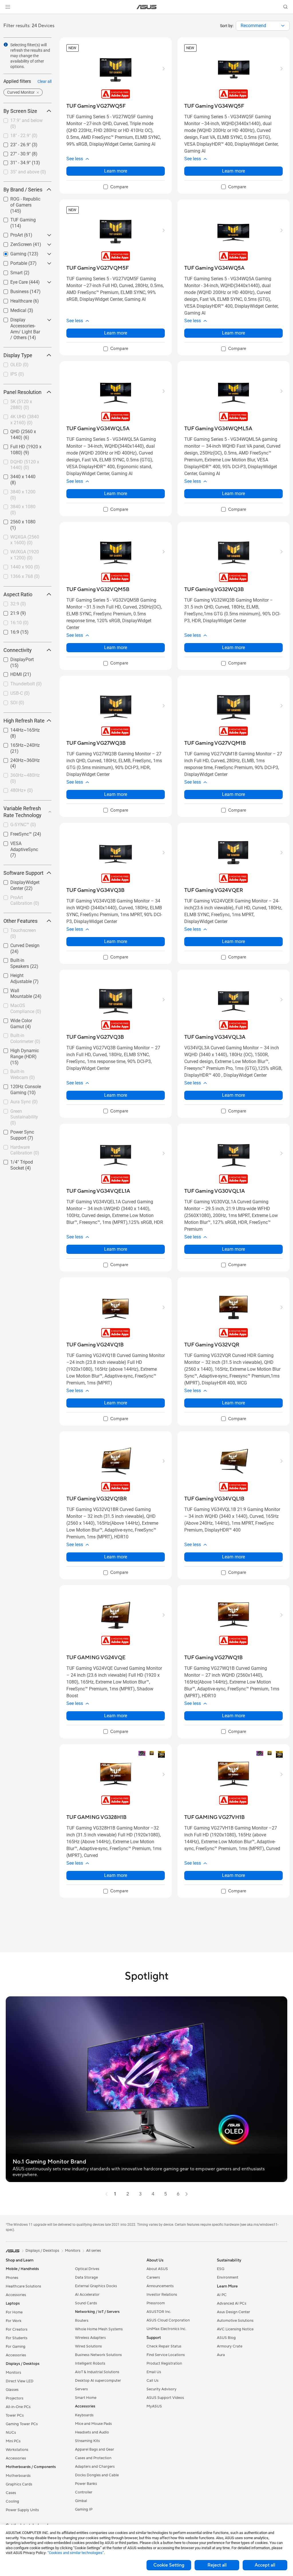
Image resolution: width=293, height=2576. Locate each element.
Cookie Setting (169, 2565)
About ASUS (157, 2269)
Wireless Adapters (90, 2338)
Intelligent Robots (90, 2363)
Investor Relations (162, 2295)
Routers (82, 2321)
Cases (11, 2493)
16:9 (8, 631)
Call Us (153, 2381)
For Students (17, 2338)
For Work (14, 2321)
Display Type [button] (18, 355)
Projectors (15, 2398)
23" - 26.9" (14, 143)
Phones (12, 2278)
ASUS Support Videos (165, 2398)
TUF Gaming (16, 218)
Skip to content (7, 18)
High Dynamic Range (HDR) (25, 1051)
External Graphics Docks (96, 2286)
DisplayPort (15, 658)
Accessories (16, 2295)
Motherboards (18, 2476)
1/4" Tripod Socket (22, 1161)
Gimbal (81, 2501)
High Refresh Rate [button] (24, 721)
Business (13, 290)
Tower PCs (15, 2415)
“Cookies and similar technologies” (76, 2553)
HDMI (9, 673)
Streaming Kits (87, 2441)
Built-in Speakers (20, 959)
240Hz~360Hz (18, 759)
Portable (12, 262)
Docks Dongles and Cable (97, 2475)
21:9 (8, 612)
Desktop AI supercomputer (98, 2381)
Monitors (13, 2373)
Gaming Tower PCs (22, 2424)
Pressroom (156, 2303)
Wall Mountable (19, 989)
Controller (84, 2492)
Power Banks (86, 2484)
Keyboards (84, 2415)
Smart (10, 271)
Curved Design (18, 944)
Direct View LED (20, 2381)
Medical (11, 309)
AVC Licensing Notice (235, 2329)
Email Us (154, 2372)
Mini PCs (13, 2441)
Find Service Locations (166, 2355)
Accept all (265, 2565)
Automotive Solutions (235, 2321)
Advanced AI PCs (232, 2303)
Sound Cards (86, 2303)
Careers (153, 2277)
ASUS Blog (226, 2338)
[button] (8, 7)
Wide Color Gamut (22, 1019)
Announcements (160, 2286)
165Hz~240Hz (18, 744)
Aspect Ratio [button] (18, 594)
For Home (14, 2312)
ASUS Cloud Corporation (168, 2320)
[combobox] (263, 26)
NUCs (11, 2433)
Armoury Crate (230, 2346)
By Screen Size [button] (20, 111)
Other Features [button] (20, 921)
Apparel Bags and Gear (95, 2449)
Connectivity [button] (18, 650)
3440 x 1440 (16, 475)
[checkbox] (25, 205)
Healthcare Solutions (23, 2286)
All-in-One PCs (18, 2407)
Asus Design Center (233, 2312)
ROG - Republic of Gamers (21, 200)
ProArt (10, 234)
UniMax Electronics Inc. (166, 2329)
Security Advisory (162, 2389)
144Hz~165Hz (18, 729)
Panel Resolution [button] (22, 392)
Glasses (12, 2390)
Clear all (44, 81)
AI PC (222, 2295)
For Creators (17, 2329)
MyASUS (154, 2406)
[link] (147, 7)
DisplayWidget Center (18, 883)
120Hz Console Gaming (19, 1087)
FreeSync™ (14, 833)
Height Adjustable (21, 974)
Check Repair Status (164, 2346)
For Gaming (16, 2347)
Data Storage (86, 2277)
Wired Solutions (88, 2346)
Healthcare (14, 300)
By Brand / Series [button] (23, 190)
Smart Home (86, 2398)
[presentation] (283, 26)
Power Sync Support (24, 1131)
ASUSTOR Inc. (159, 2312)
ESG (221, 2269)
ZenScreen (14, 243)
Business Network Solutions (98, 2355)
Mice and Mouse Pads (93, 2424)
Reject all (217, 2565)
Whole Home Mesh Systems (99, 2329)
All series (94, 2251)
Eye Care (12, 281)
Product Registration (164, 2363)
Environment (228, 2277)
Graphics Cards (19, 2484)
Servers (81, 2389)
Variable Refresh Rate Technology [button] (22, 812)
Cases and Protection (93, 2458)
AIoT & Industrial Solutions (97, 2372)
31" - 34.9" (14, 161)
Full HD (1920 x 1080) (19, 448)
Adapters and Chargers (95, 2467)
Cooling (12, 2501)
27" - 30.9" (14, 152)
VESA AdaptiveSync (23, 842)
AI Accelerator (87, 2295)
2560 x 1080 (16, 520)
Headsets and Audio (92, 2432)
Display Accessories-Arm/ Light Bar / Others (24, 321)
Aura (221, 2355)
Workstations (17, 2450)
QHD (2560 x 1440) (23, 430)
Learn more (116, 171)
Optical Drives (87, 2269)
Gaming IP (84, 2509)
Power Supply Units (22, 2510)
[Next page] (187, 2194)
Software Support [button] (23, 873)
